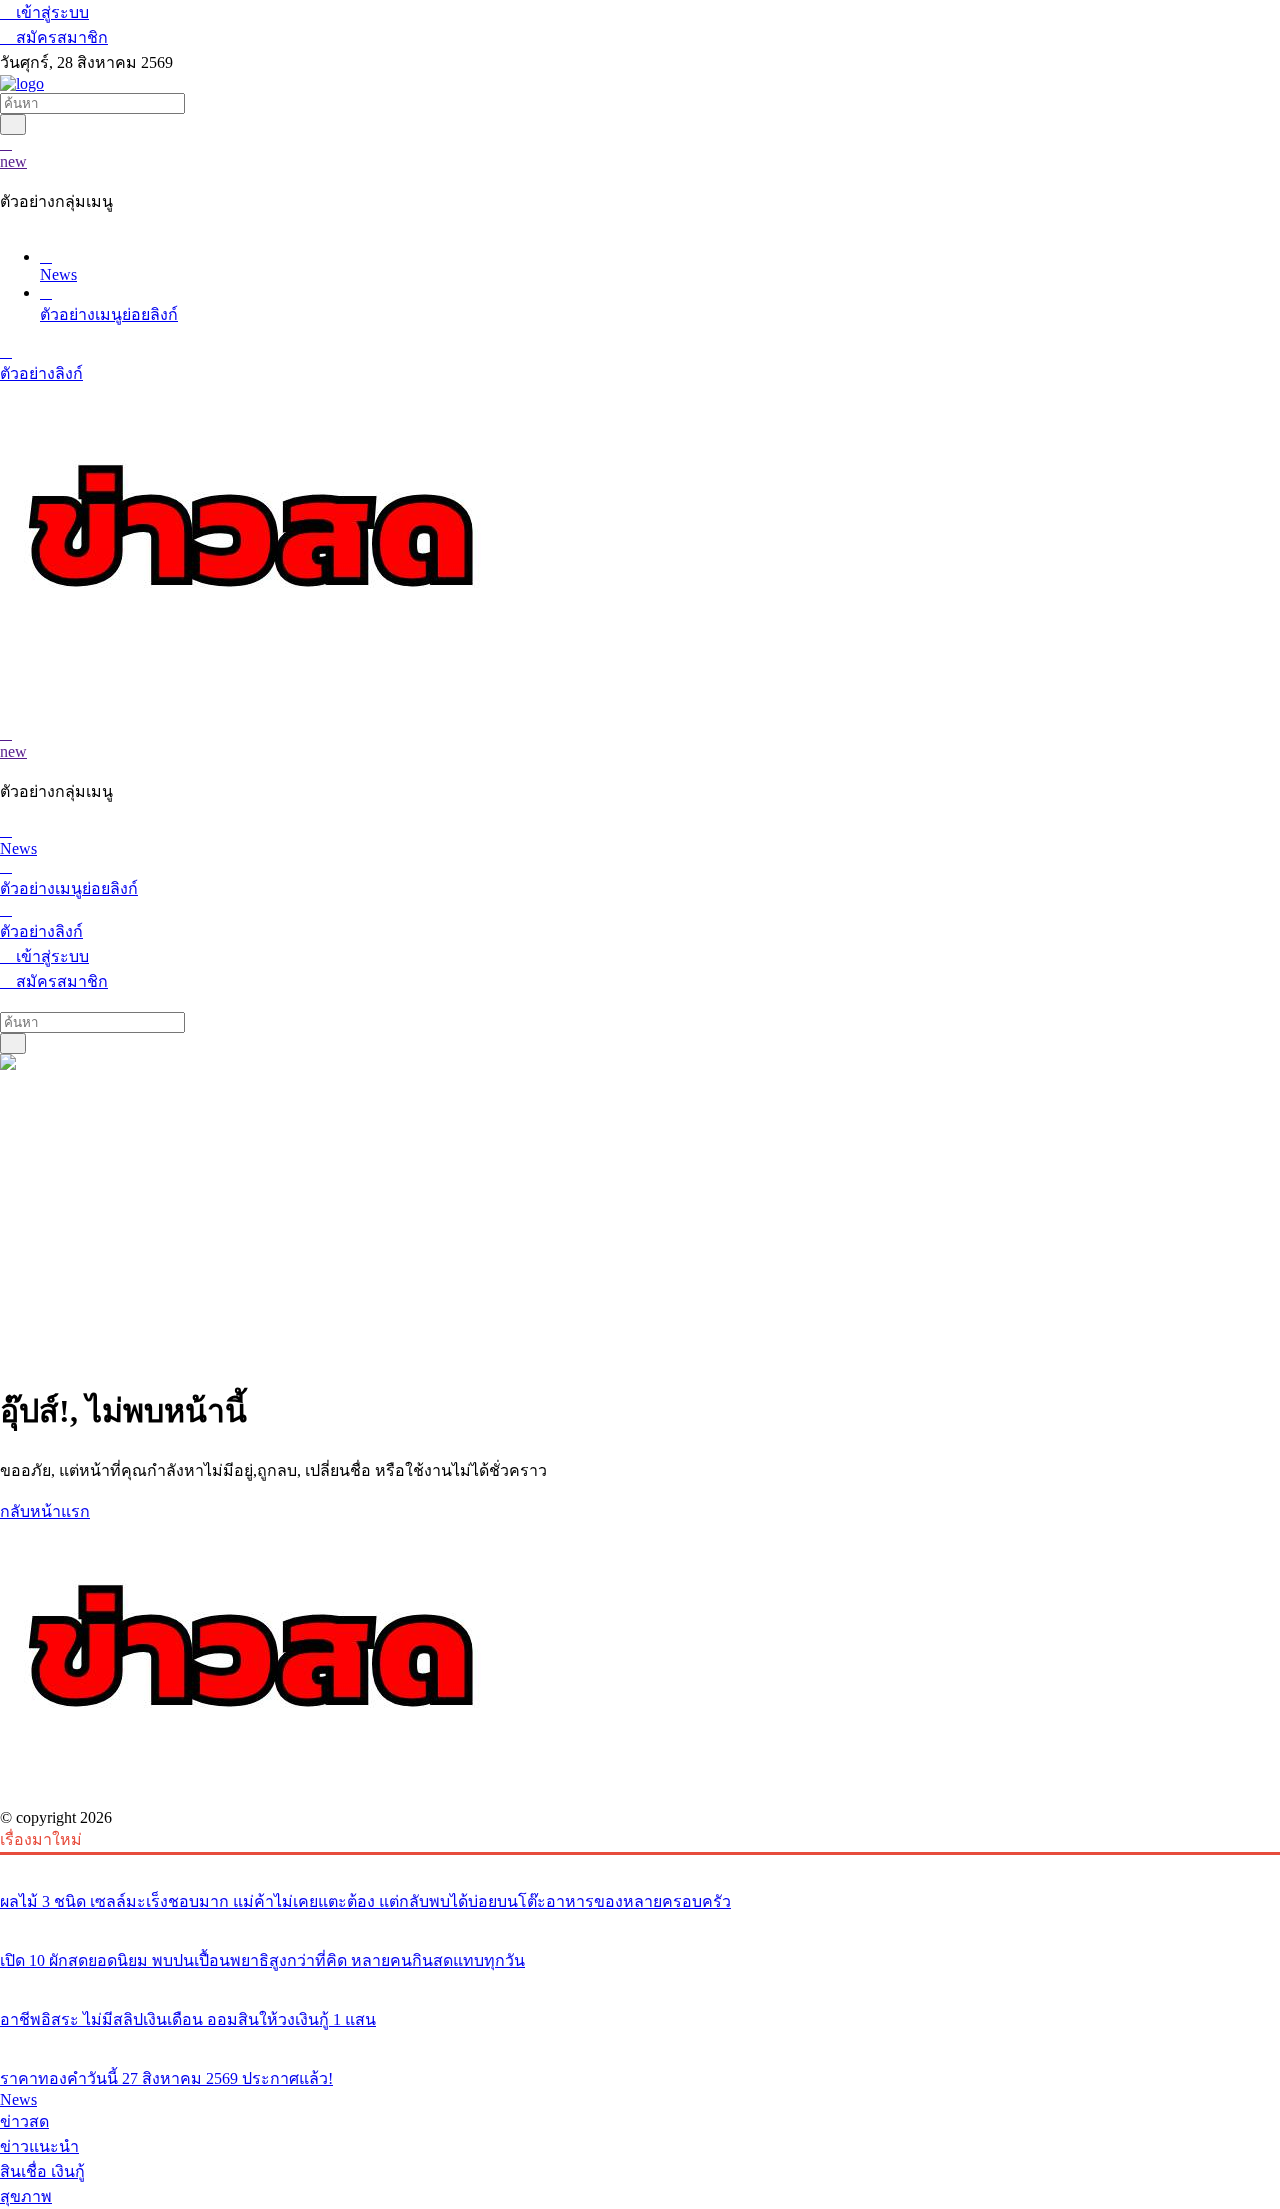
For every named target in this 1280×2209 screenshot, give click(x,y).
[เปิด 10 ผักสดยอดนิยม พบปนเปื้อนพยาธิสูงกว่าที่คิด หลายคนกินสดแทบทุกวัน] (640, 1923)
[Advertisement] (640, 1224)
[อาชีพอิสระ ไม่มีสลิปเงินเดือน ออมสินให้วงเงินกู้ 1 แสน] (640, 1982)
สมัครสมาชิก (60, 37)
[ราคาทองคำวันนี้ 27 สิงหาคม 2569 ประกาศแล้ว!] (640, 2041)
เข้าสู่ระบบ (50, 12)
